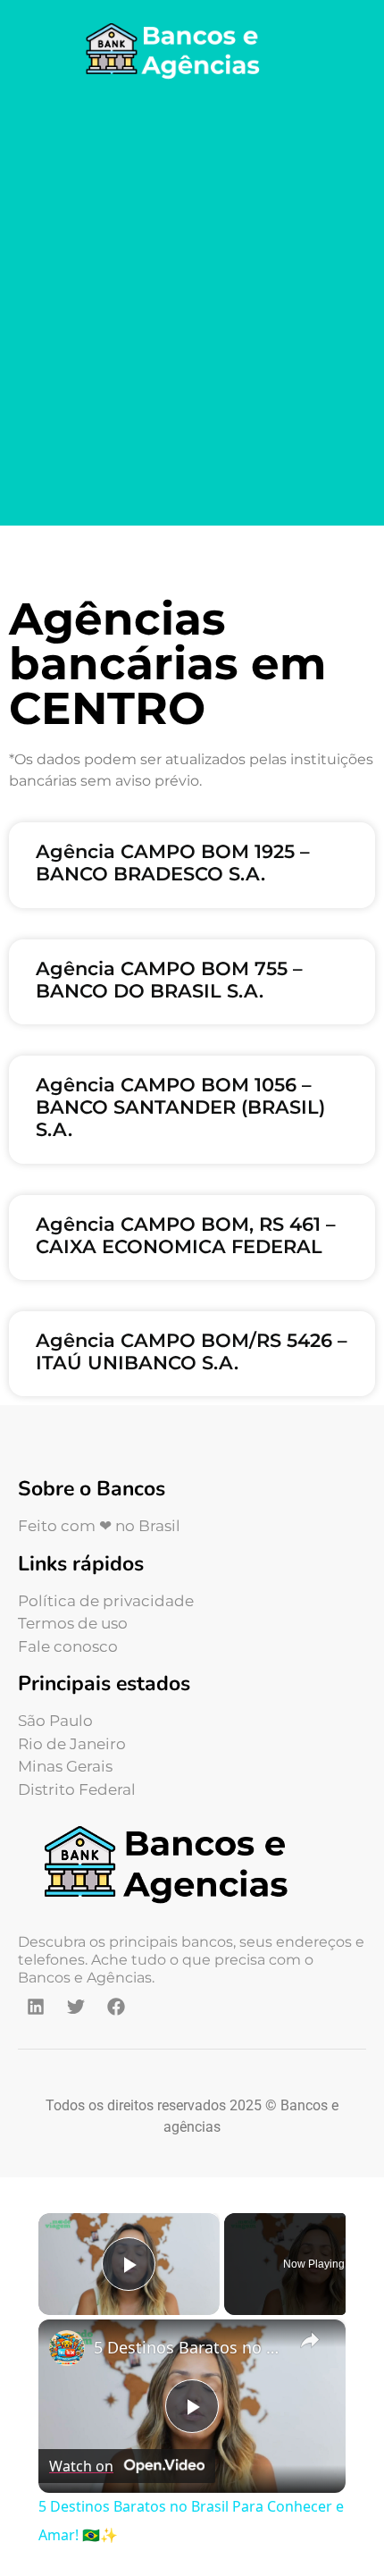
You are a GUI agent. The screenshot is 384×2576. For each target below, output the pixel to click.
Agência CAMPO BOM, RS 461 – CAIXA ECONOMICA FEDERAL (186, 1235)
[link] (67, 2348)
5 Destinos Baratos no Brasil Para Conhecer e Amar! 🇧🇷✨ (189, 2347)
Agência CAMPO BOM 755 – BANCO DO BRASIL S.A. (169, 980)
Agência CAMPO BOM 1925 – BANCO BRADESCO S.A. (173, 863)
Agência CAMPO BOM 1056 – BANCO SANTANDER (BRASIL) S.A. (180, 1107)
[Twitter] (76, 2007)
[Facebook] (116, 2007)
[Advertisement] (192, 307)
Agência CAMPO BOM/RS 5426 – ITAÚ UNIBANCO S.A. (192, 1351)
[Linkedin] (36, 2007)
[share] (310, 2339)
